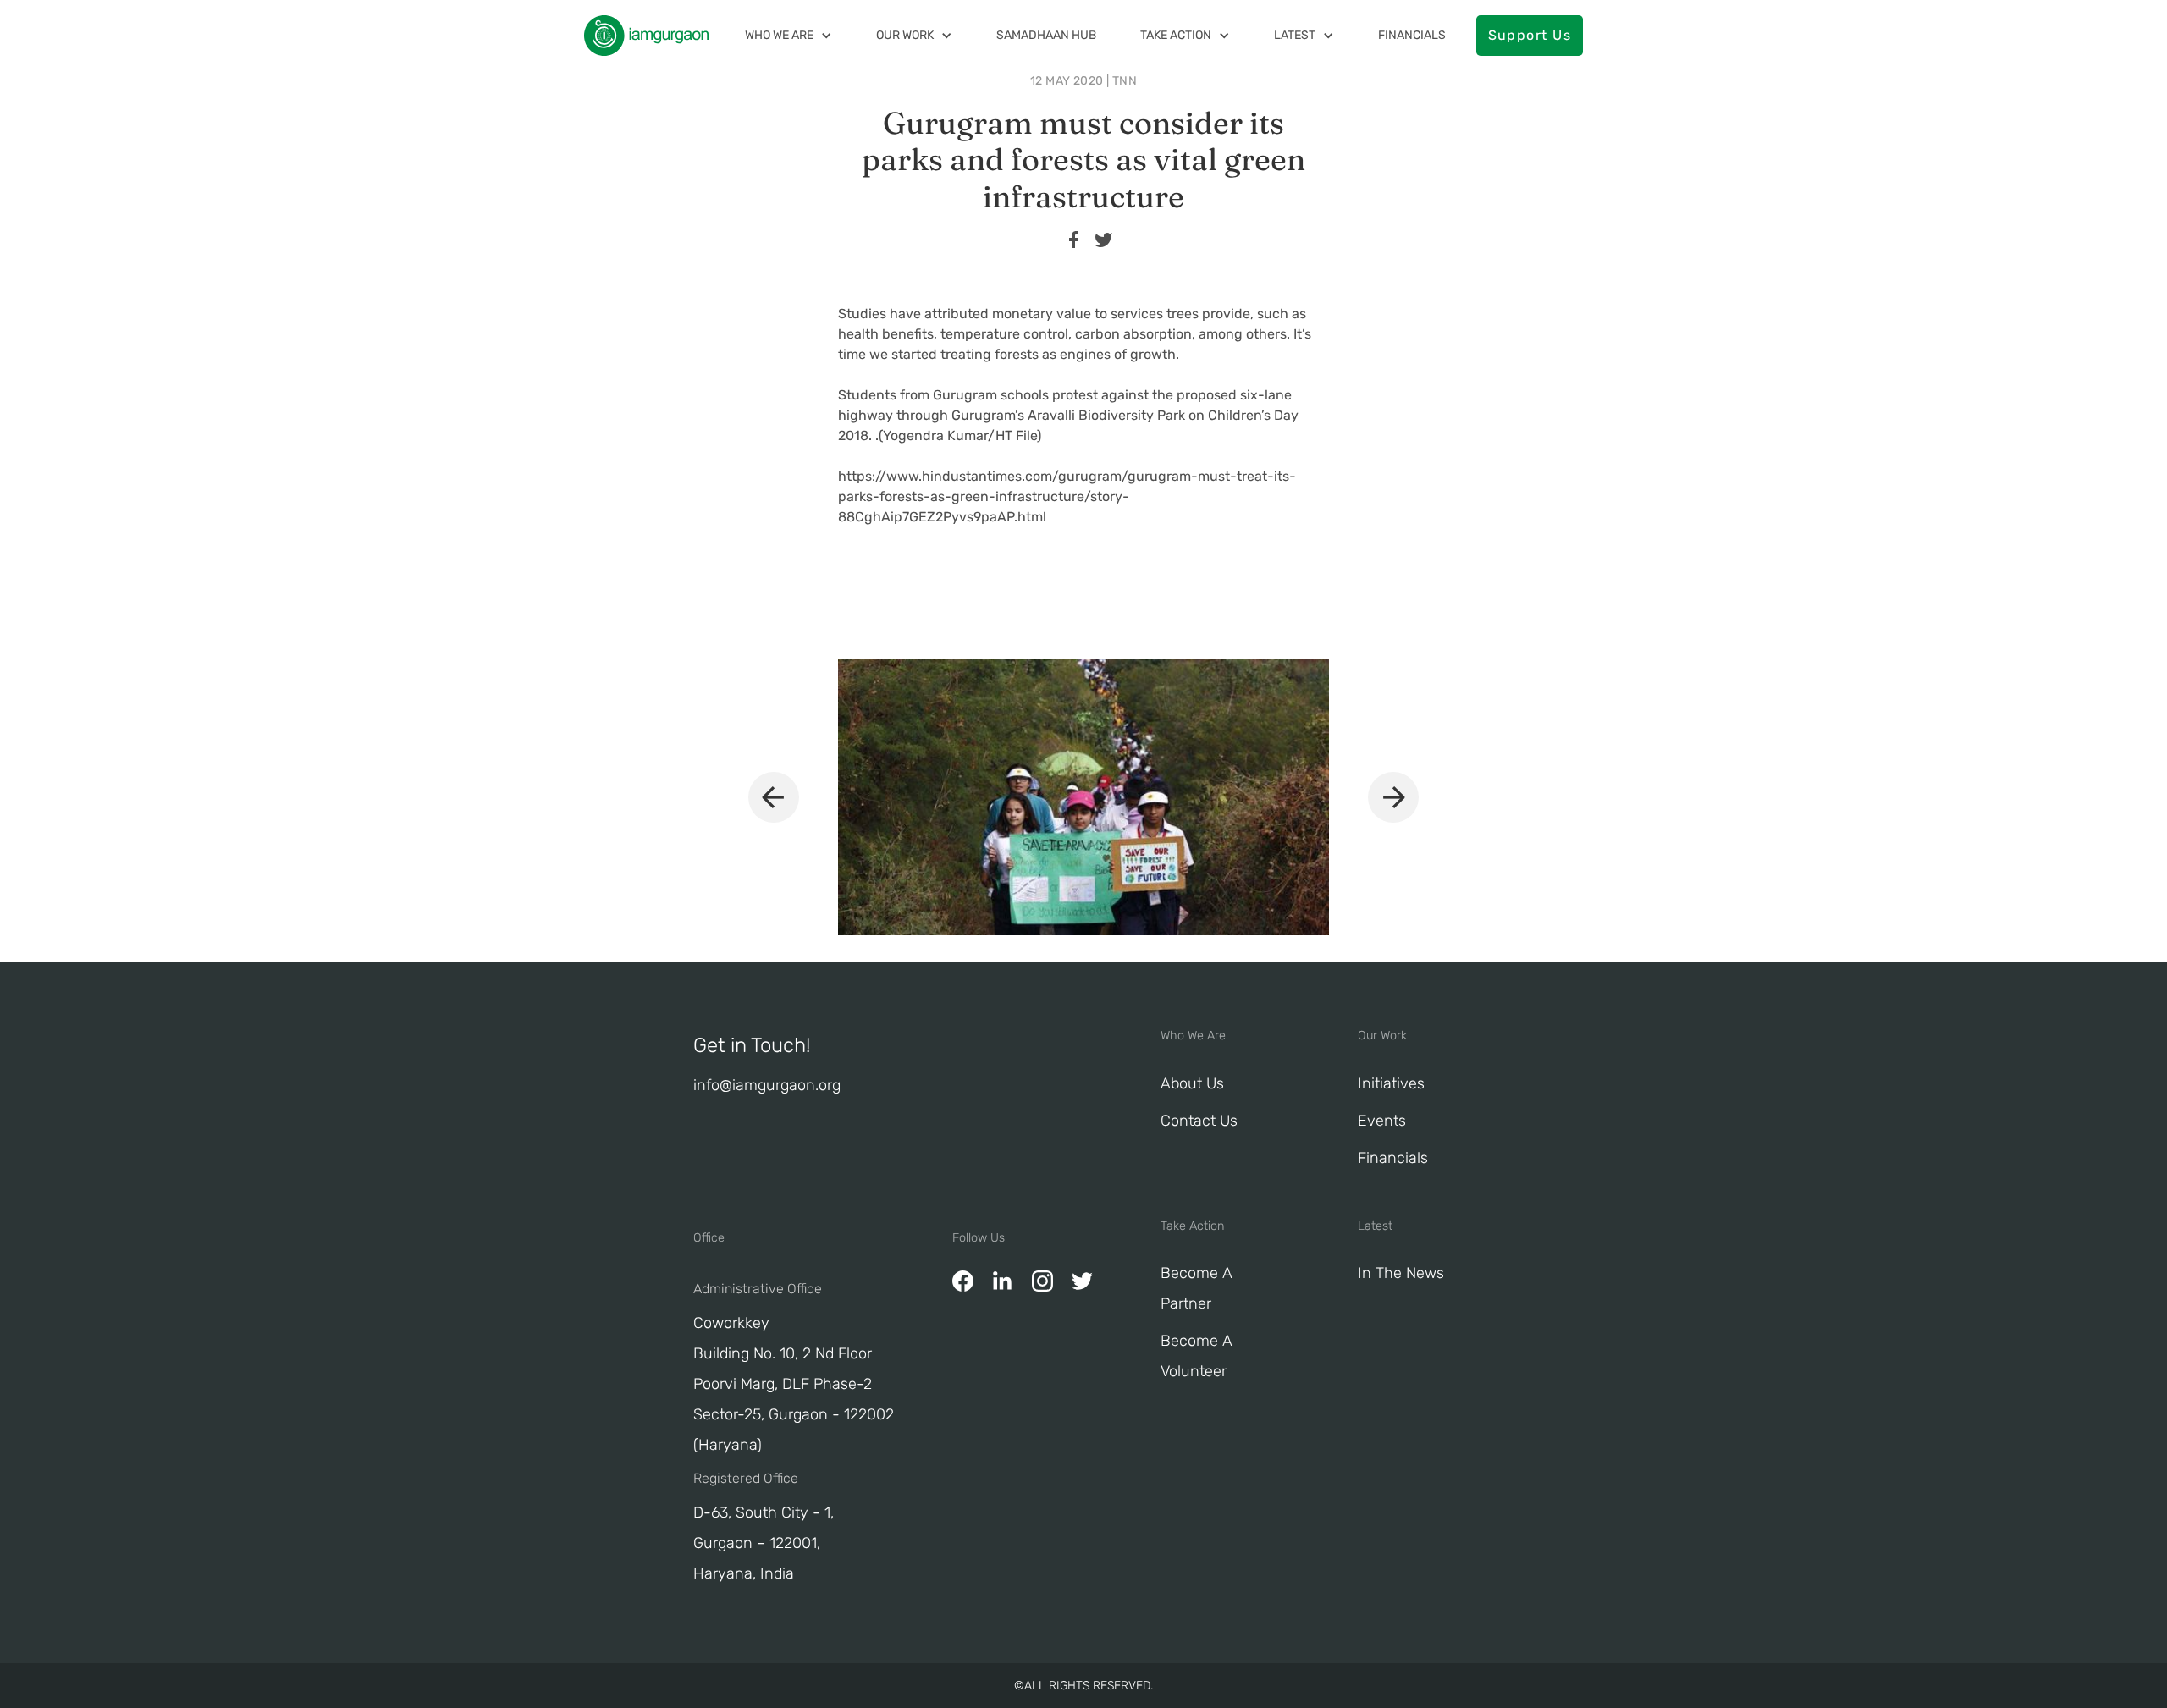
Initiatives (1391, 1083)
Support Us (1530, 35)
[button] (789, 35)
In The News (1401, 1273)
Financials (1412, 35)
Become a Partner (1197, 1288)
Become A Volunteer (1197, 1356)
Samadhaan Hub (1046, 35)
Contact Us (1199, 1121)
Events (1382, 1121)
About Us (1192, 1083)
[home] (646, 36)
